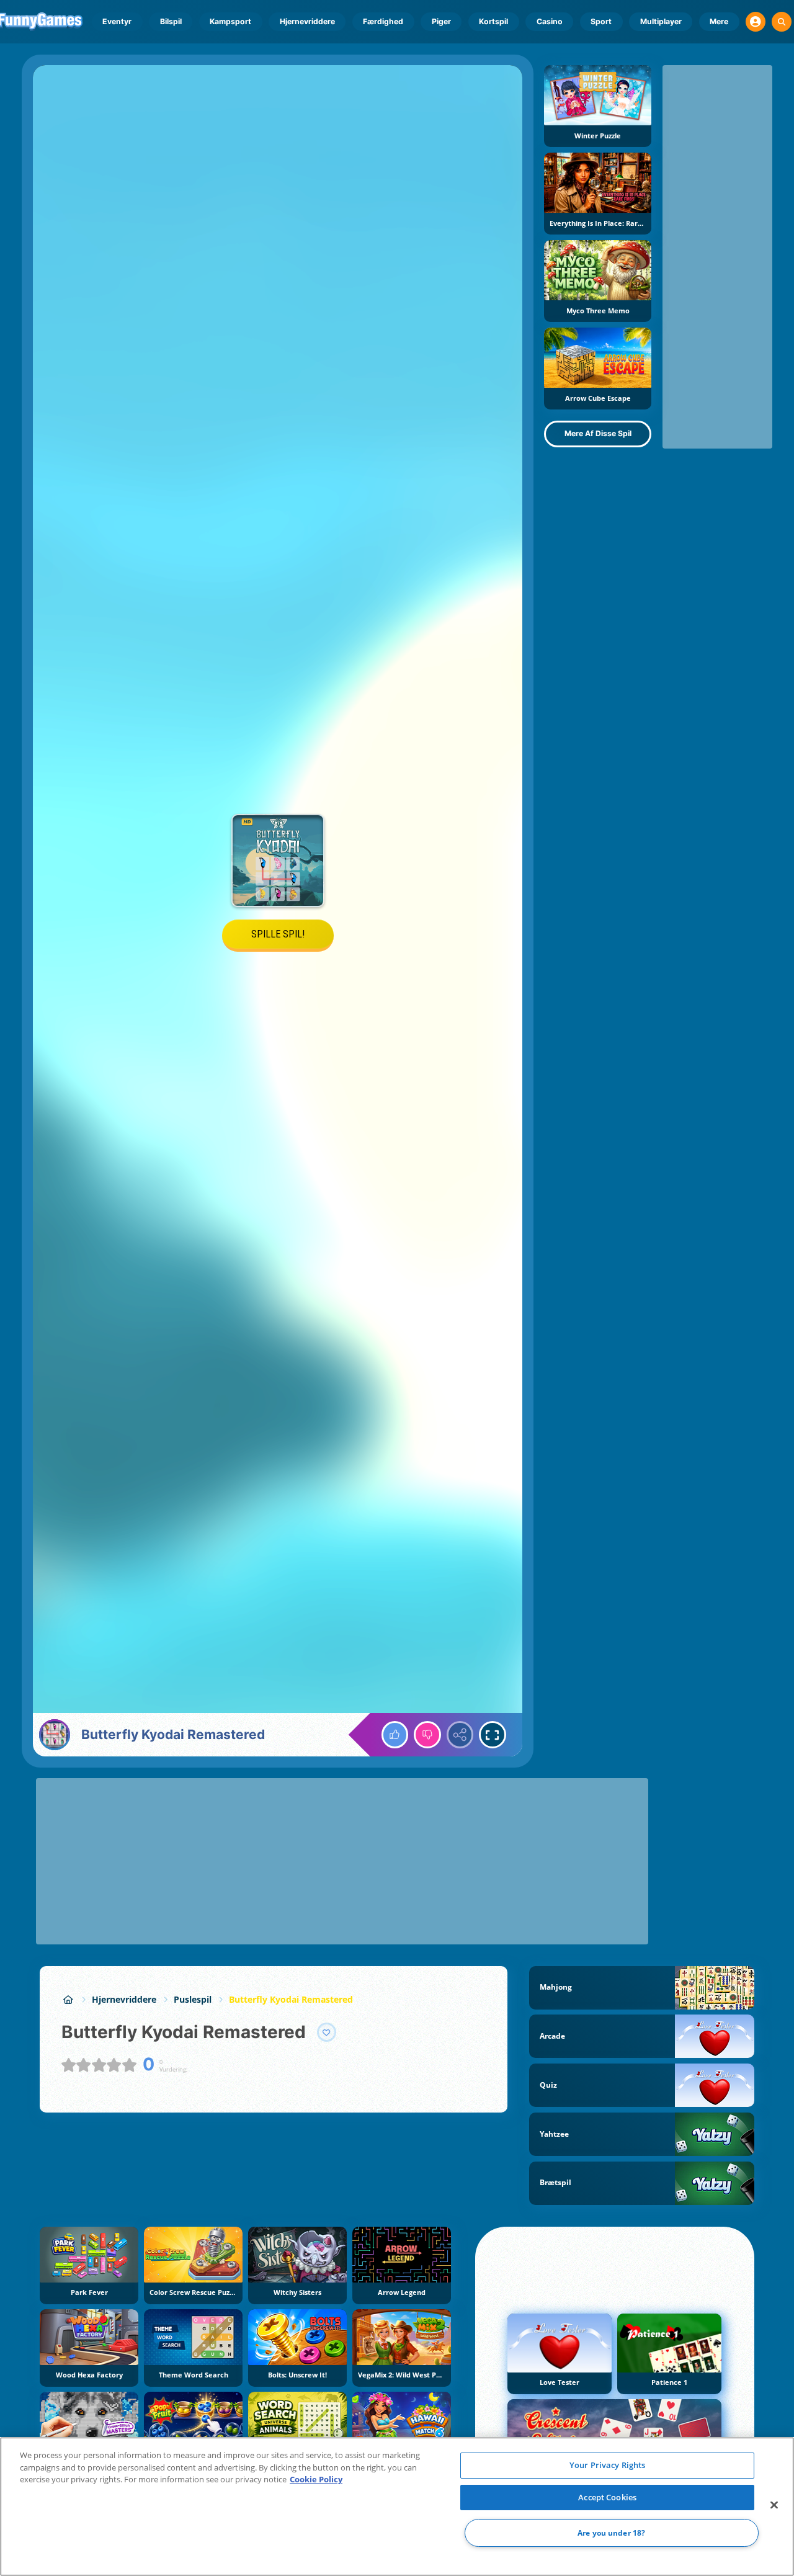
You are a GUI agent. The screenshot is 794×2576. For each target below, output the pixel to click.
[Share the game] (460, 1735)
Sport (601, 21)
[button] (756, 22)
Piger (441, 21)
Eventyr (117, 21)
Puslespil (193, 1999)
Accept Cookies (607, 2497)
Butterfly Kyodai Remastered (291, 1999)
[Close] (774, 2505)
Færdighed (383, 21)
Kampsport (230, 21)
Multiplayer (661, 21)
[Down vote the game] (427, 1735)
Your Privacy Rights (607, 2465)
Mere (719, 21)
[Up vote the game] (395, 1735)
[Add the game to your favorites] (327, 2033)
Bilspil (171, 21)
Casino (550, 21)
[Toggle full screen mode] (493, 1735)
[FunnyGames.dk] (68, 1999)
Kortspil (493, 21)
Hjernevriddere (307, 21)
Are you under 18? (611, 2533)
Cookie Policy (316, 2479)
